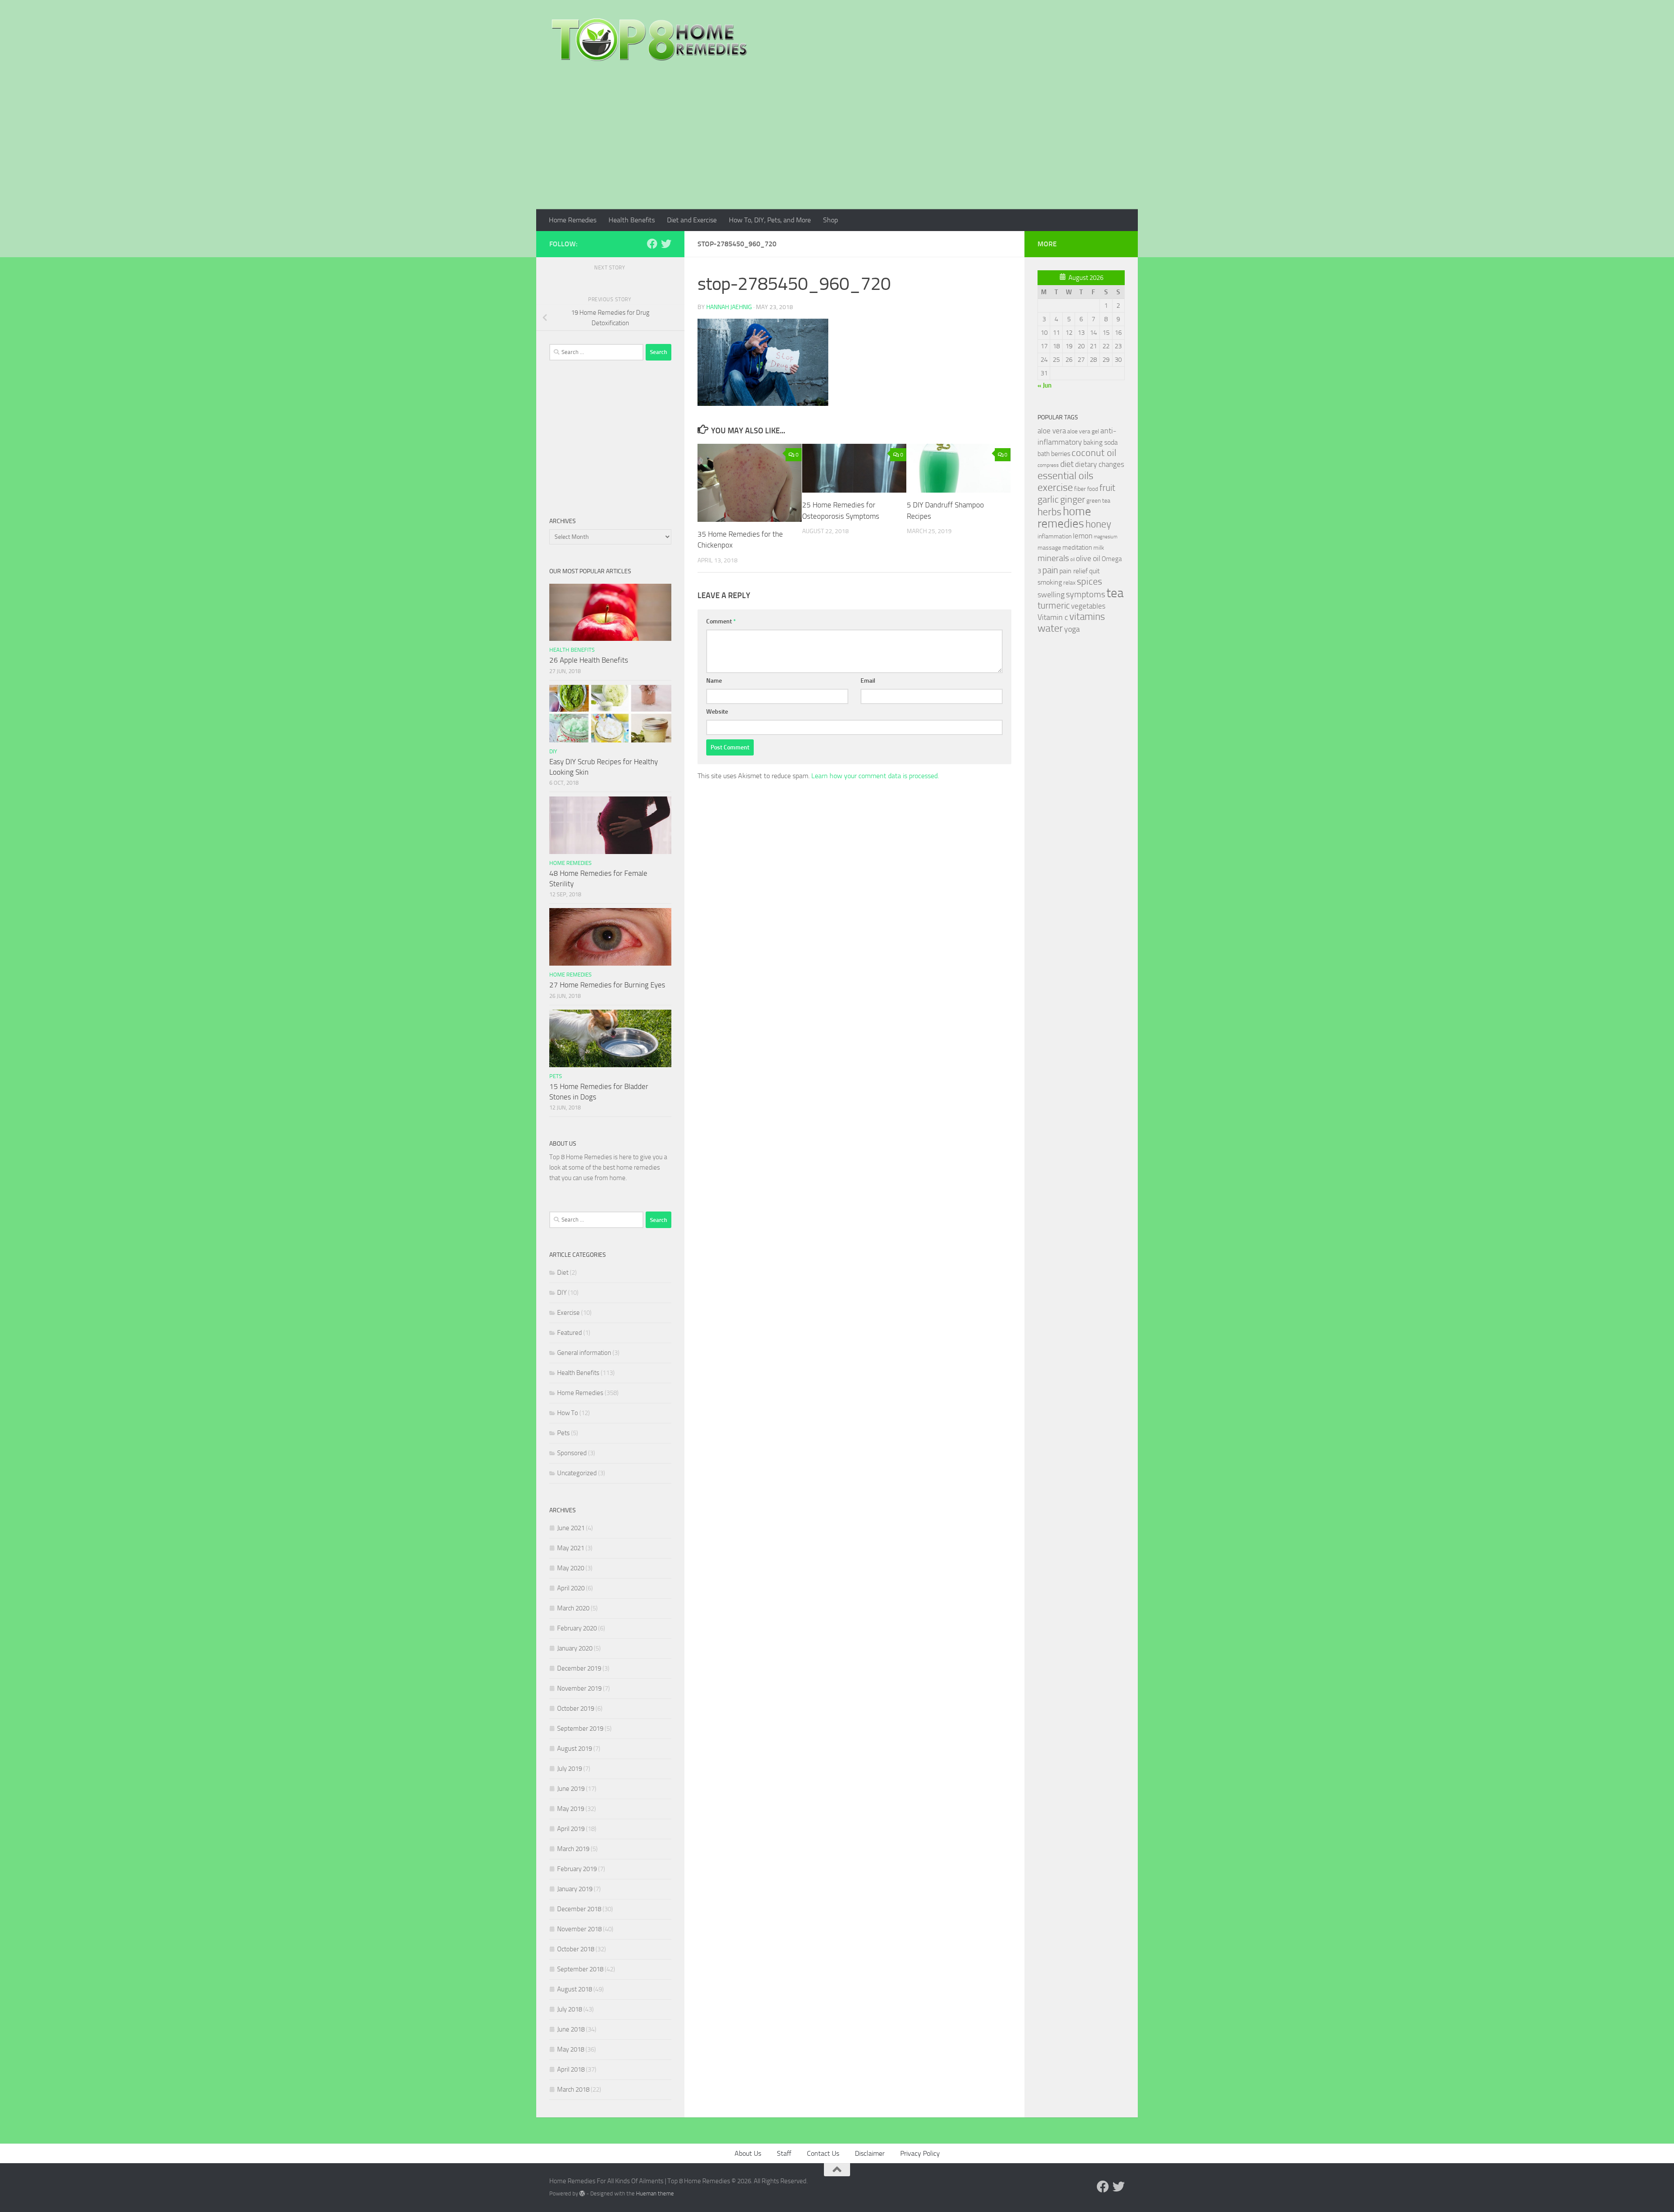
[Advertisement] (837, 144)
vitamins (1087, 617)
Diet (563, 1273)
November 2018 (579, 1929)
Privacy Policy (920, 2153)
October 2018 (576, 1949)
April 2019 (571, 1829)
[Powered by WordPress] (582, 2193)
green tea (1098, 501)
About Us (748, 2153)
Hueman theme (655, 2193)
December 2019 (579, 1668)
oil (1072, 560)
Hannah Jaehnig (729, 307)
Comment (721, 621)
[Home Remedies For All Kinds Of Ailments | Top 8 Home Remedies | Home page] (650, 39)
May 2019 (571, 1809)
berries (1061, 454)
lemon (1083, 536)
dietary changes (1100, 464)
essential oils (1065, 476)
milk (1099, 548)
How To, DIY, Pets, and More (770, 220)
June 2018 (571, 2029)
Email (868, 681)
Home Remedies (573, 220)
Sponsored (572, 1453)
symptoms (1085, 594)
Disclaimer (870, 2153)
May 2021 (571, 1548)
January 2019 (575, 1889)
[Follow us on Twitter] (666, 244)
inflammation (1055, 536)
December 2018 (579, 1909)
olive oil (1088, 558)
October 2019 (576, 1708)
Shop (830, 220)
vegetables (1088, 606)
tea (1115, 593)
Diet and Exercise (692, 220)
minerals (1053, 558)
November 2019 (579, 1688)
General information (584, 1353)
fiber (1080, 489)
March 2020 (573, 1608)
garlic (1048, 499)
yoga (1072, 629)
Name (714, 681)
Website (717, 712)
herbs (1050, 512)
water (1050, 628)
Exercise (568, 1313)
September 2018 (580, 1969)
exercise (1055, 487)
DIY (553, 751)
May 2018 (571, 2049)
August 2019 (575, 1749)
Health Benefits (632, 220)
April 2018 (571, 2069)
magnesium (1106, 537)
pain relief (1073, 571)
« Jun (1045, 385)
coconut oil (1094, 453)
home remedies (1064, 517)
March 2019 (573, 1849)
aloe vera (1052, 431)
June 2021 (571, 1528)
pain (1050, 570)
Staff (784, 2153)
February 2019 (577, 1869)
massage (1049, 548)
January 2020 (575, 1648)
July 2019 (570, 1769)
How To (568, 1413)
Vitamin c (1053, 617)
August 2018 (575, 1989)
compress (1048, 465)
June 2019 (571, 1789)
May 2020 (571, 1568)
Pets (556, 1076)
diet (1067, 464)
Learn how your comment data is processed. (875, 776)
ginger (1073, 500)
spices (1089, 582)
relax (1069, 583)
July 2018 (570, 2009)
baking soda (1101, 442)
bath (1044, 454)
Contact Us (823, 2153)
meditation (1077, 548)
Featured (570, 1333)
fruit (1107, 488)
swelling (1051, 595)
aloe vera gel (1083, 431)
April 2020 (571, 1588)
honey (1098, 524)
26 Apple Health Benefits (589, 660)
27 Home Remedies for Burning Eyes (607, 985)
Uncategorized (577, 1473)
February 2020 (577, 1628)
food (1093, 489)
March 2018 (573, 2089)
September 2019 (580, 1729)
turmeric (1054, 606)
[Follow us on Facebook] (652, 244)
